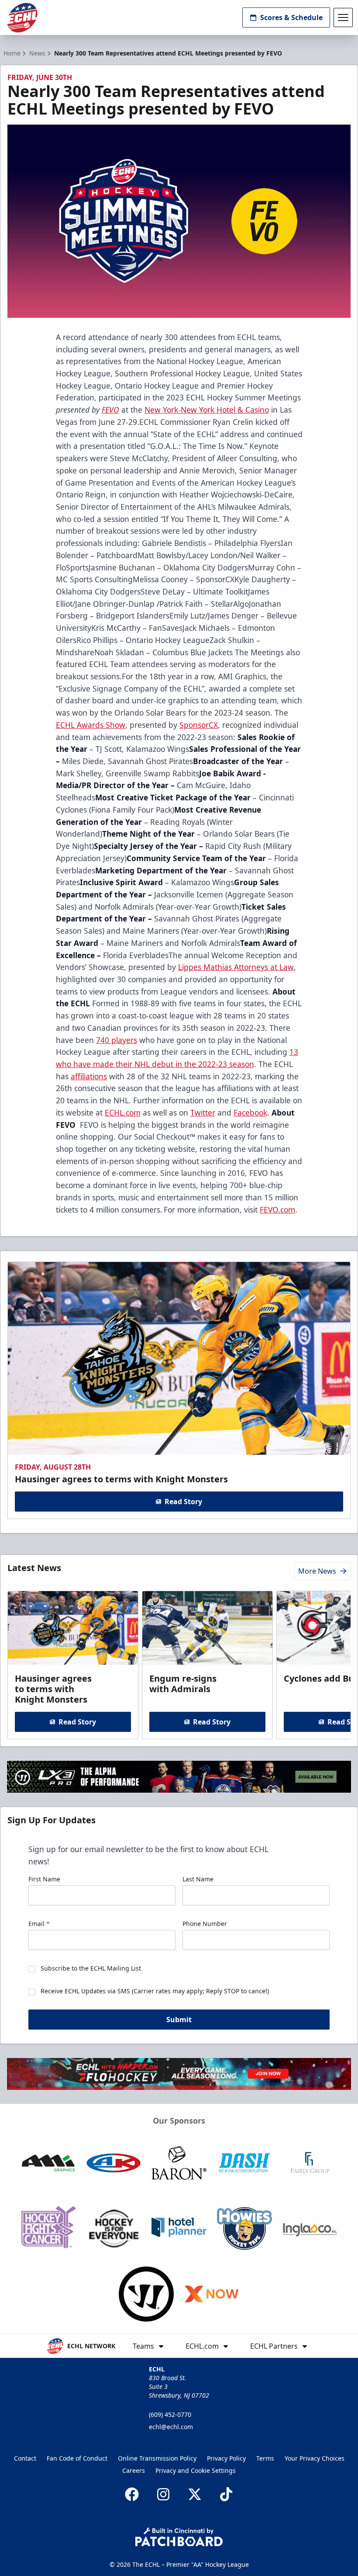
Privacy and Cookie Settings (196, 2470)
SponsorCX (199, 725)
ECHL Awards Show (91, 725)
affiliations (89, 1076)
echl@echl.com (171, 2427)
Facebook (250, 1112)
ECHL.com (123, 1112)
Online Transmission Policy (157, 2458)
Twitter (203, 1112)
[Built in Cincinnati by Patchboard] (179, 2537)
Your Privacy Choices (315, 2458)
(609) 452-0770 (170, 2414)
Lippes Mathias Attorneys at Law (236, 967)
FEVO (110, 410)
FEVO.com (277, 1210)
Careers (134, 2470)
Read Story (183, 1502)
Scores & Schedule (291, 17)
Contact (25, 2458)
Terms (265, 2458)
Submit (179, 2020)
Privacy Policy (226, 2458)
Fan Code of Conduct (77, 2458)
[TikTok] (226, 2494)
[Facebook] (132, 2494)
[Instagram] (163, 2494)
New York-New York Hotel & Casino (207, 410)
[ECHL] (22, 18)
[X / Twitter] (195, 2494)
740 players (117, 1040)
